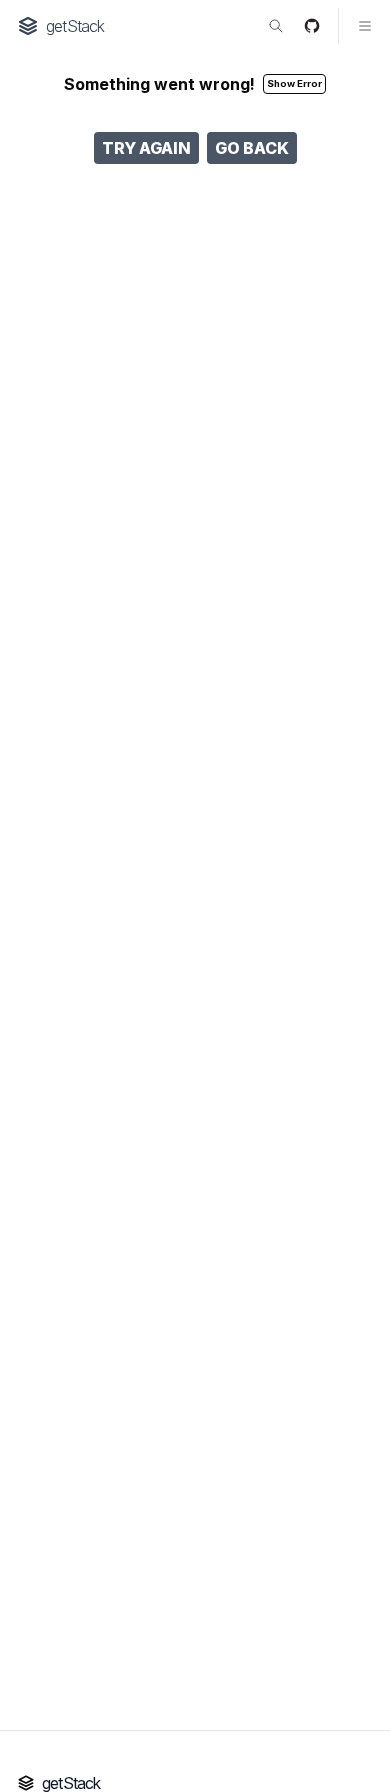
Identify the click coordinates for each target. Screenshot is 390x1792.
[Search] (276, 26)
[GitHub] (312, 26)
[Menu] (356, 26)
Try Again (146, 148)
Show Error (294, 83)
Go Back (252, 148)
